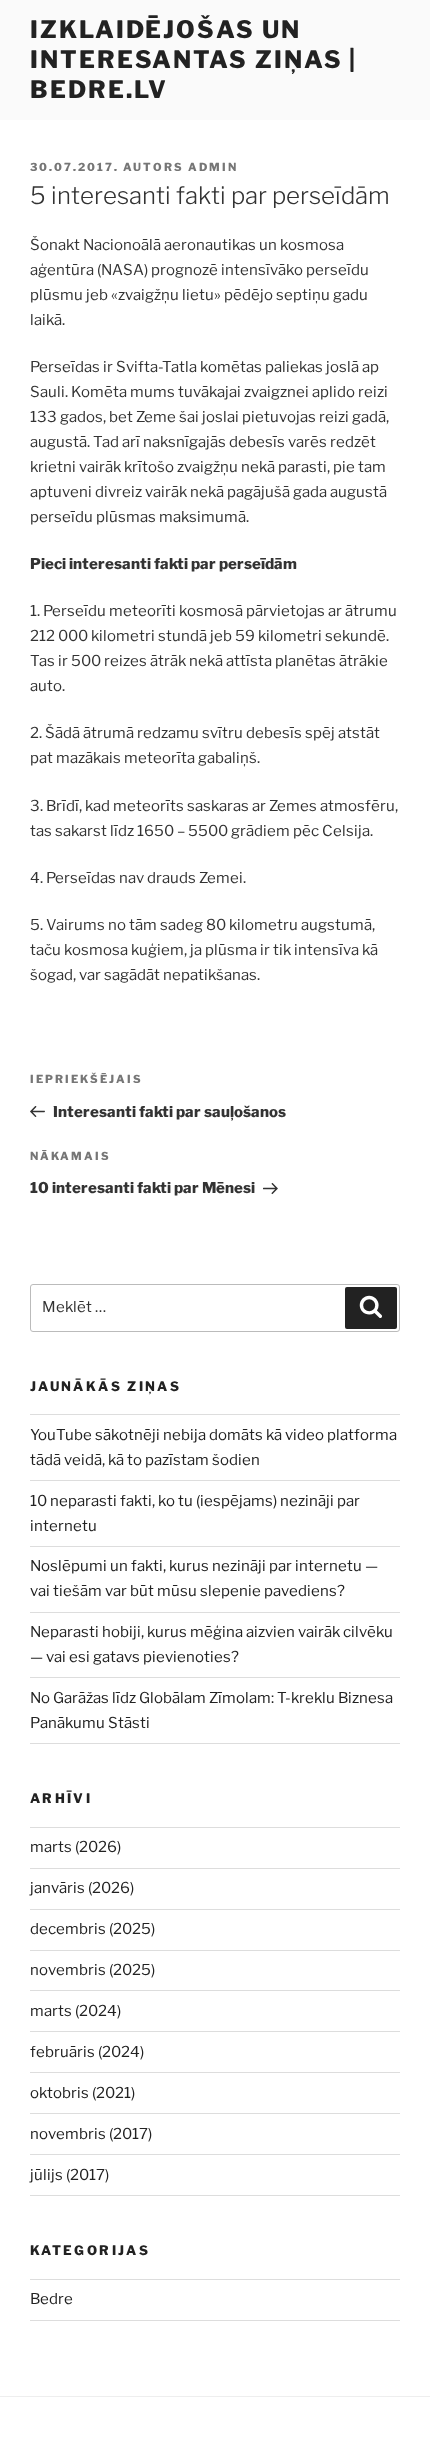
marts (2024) (75, 2011)
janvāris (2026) (82, 1888)
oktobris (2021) (82, 2093)
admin (213, 167)
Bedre (51, 2299)
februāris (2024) (87, 2052)
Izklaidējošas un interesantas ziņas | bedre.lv (193, 59)
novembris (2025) (92, 1970)
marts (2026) (75, 1847)
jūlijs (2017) (69, 2175)
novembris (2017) (91, 2134)
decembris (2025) (92, 1929)
